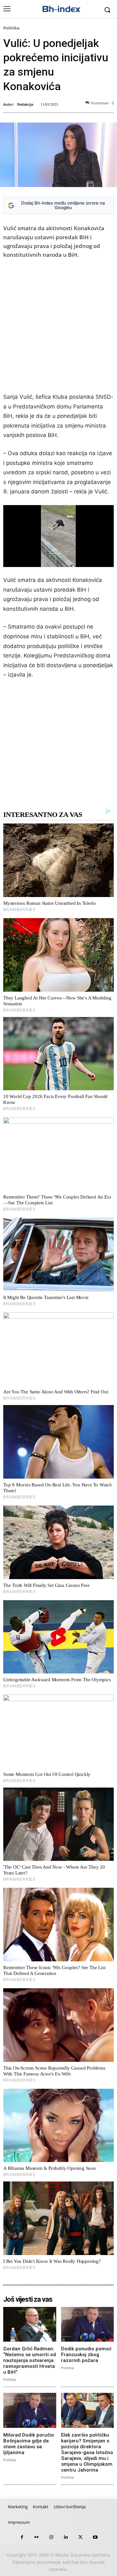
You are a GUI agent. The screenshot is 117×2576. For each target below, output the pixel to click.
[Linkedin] (66, 2537)
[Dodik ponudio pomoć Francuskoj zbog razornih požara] (88, 2324)
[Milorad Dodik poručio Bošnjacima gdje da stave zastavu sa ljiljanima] (30, 2410)
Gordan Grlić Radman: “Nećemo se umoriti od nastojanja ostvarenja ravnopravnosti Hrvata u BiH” (30, 2360)
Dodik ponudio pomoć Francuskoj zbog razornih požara (86, 2355)
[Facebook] (22, 2537)
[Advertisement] (58, 327)
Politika (11, 28)
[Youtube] (95, 2537)
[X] (80, 2537)
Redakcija (25, 104)
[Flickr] (37, 2537)
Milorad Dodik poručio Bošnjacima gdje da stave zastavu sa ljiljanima (29, 2444)
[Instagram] (51, 2537)
